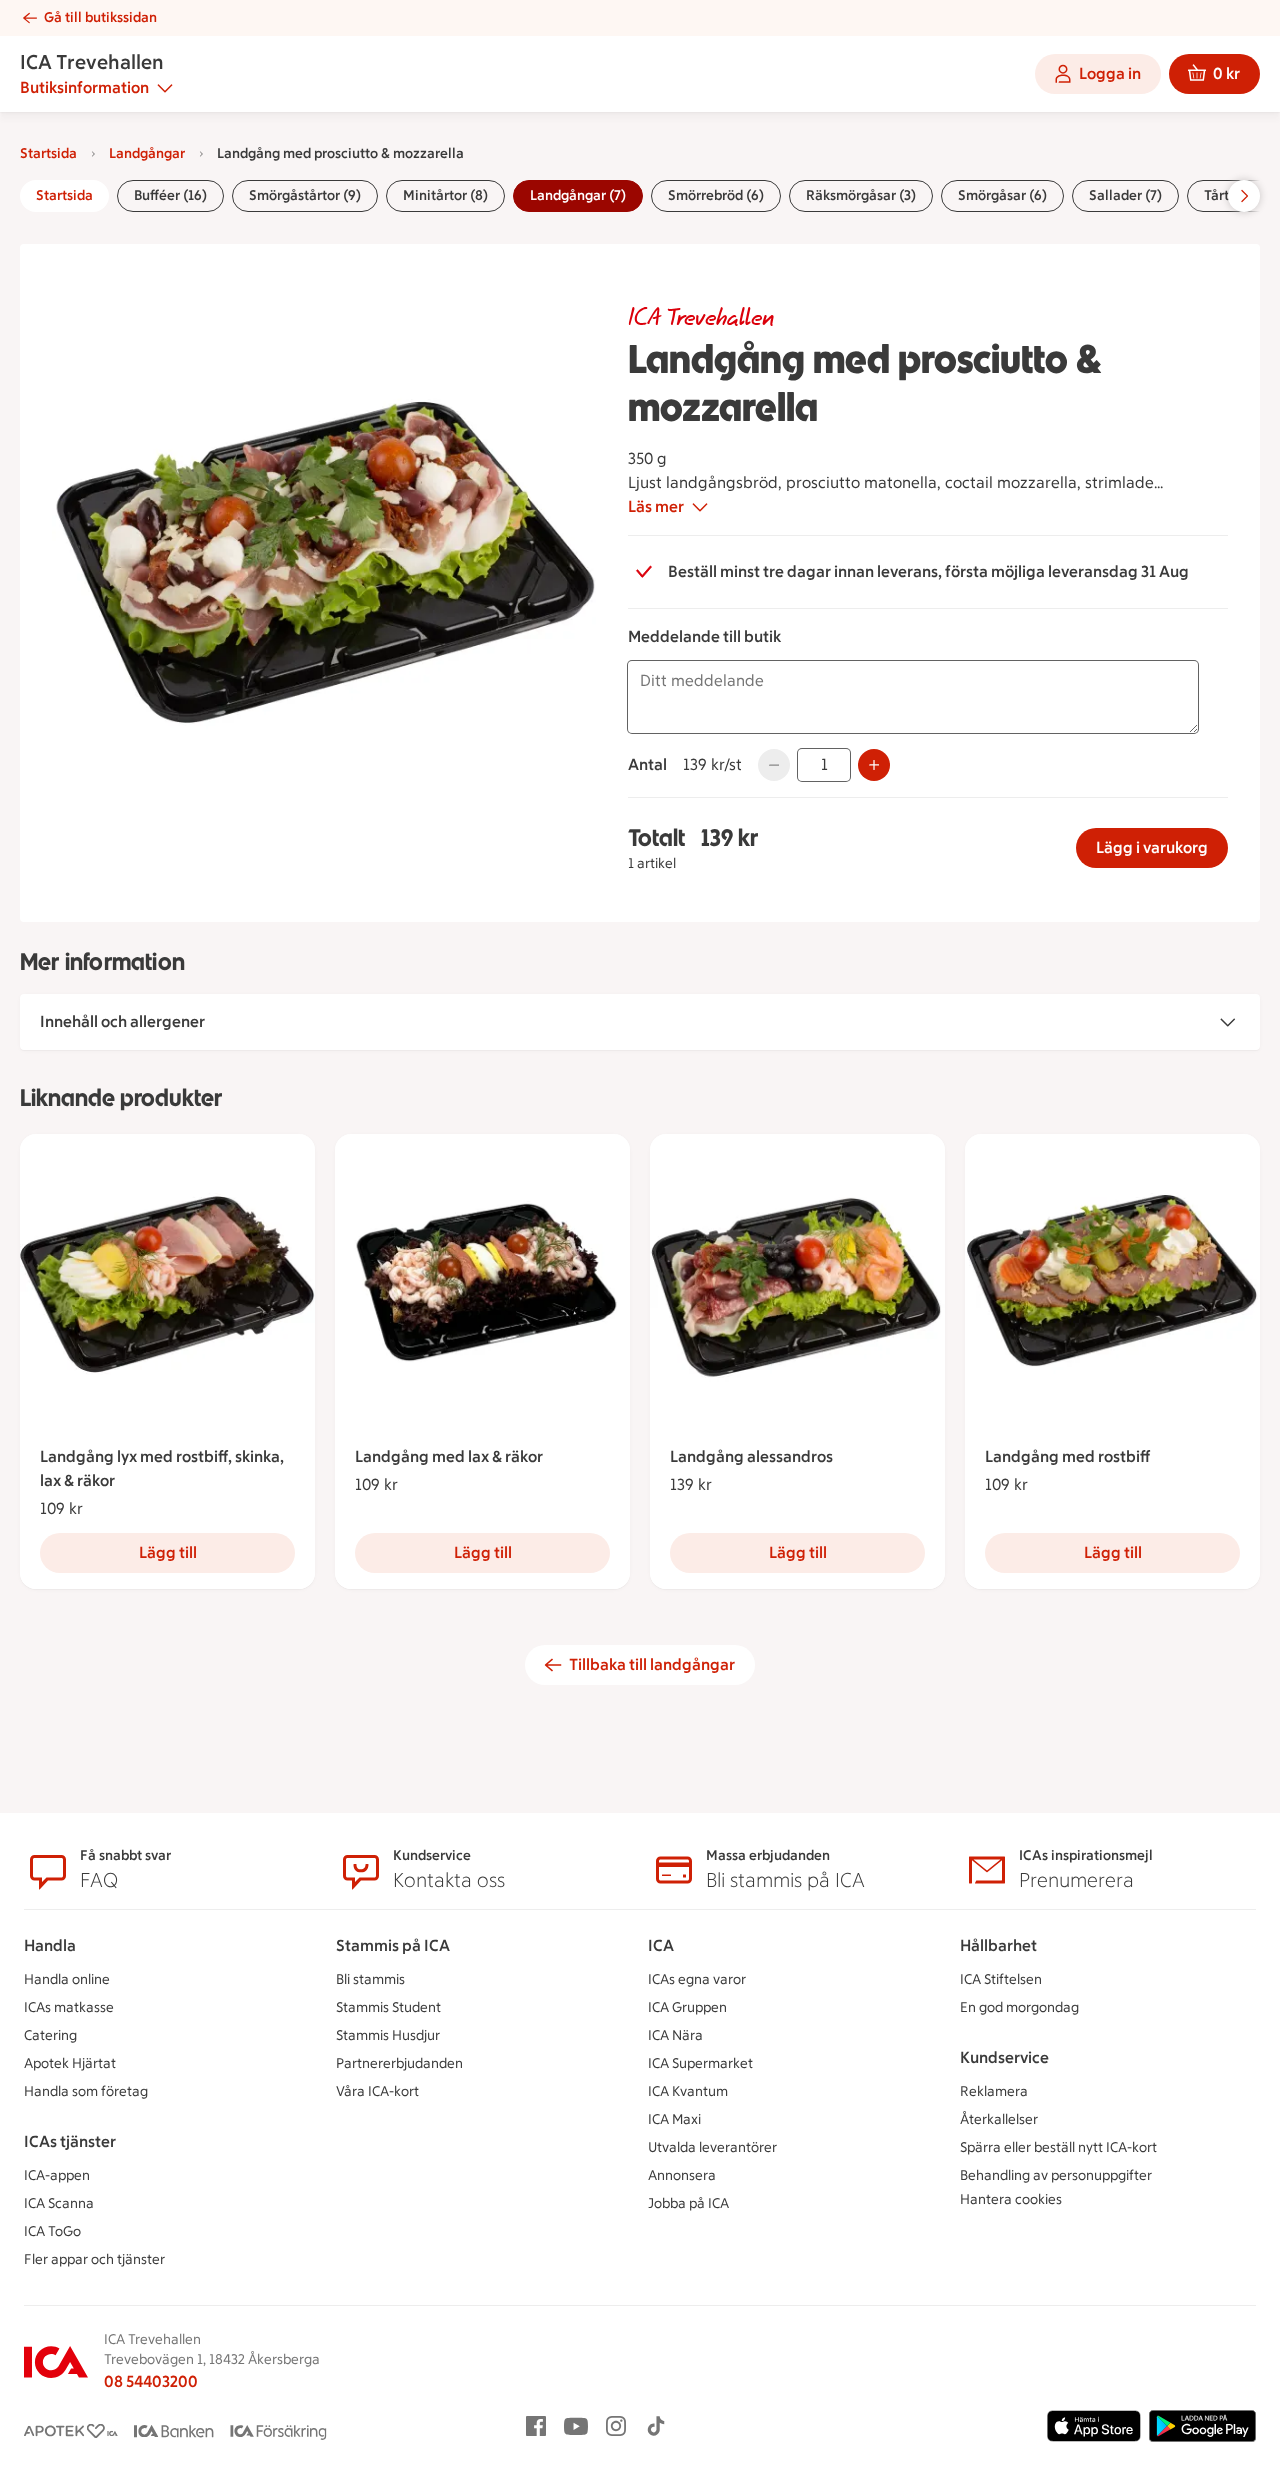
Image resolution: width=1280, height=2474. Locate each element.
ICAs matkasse (69, 2007)
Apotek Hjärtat (70, 2063)
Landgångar (147, 153)
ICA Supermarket (700, 2063)
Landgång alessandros (751, 1456)
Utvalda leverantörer (712, 2147)
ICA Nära (675, 2035)
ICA (661, 1945)
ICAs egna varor (697, 1979)
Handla (50, 1945)
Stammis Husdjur (388, 2035)
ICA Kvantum (688, 2091)
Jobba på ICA (688, 2203)
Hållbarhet (998, 1945)
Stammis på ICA (393, 1945)
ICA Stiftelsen (1001, 1979)
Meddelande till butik (704, 636)
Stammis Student (388, 2007)
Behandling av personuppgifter (1056, 2175)
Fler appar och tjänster (94, 2259)
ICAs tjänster (70, 2141)
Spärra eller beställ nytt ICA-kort (1058, 2147)
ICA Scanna (59, 2203)
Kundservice (1004, 2057)
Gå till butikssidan (100, 17)
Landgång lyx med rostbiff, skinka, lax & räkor (162, 1468)
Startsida (48, 153)
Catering (50, 2035)
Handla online (67, 1979)
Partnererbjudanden (399, 2063)
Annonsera (682, 2175)
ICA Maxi (674, 2119)
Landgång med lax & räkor (449, 1456)
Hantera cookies (1011, 2199)
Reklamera (994, 2091)
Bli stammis (370, 1979)
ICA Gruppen (687, 2007)
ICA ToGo (52, 2231)
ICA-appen (57, 2175)
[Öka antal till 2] (874, 765)
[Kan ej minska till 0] (774, 765)
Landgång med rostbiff (1067, 1456)
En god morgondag (1019, 2007)
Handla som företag (86, 2091)
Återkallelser (999, 2119)
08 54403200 (151, 2381)
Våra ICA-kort (377, 2091)
